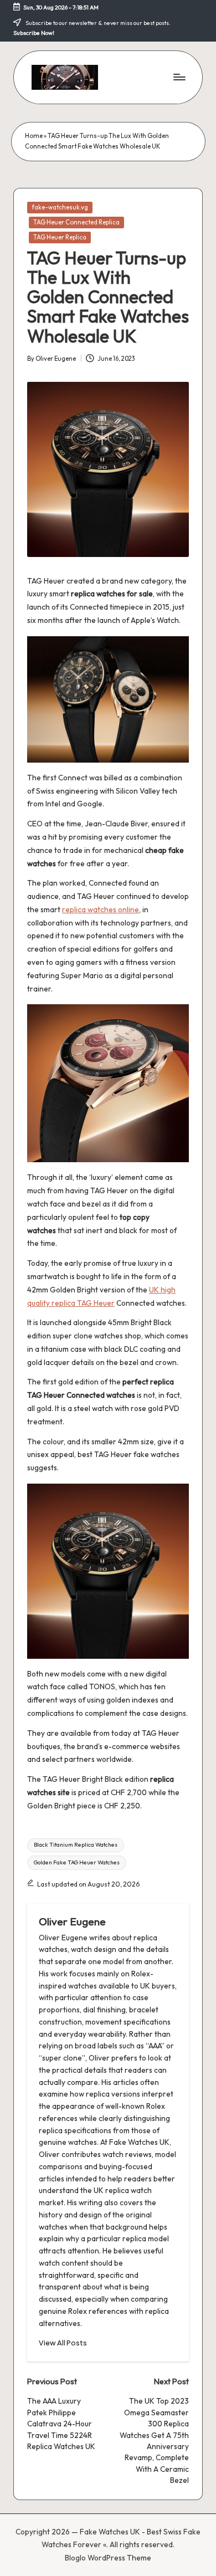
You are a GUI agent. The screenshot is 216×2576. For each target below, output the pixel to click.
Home (34, 136)
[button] (63, 2343)
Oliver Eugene (72, 1921)
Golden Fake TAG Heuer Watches (77, 1862)
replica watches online (101, 909)
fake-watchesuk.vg (60, 207)
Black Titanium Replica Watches (76, 1845)
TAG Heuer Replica (60, 237)
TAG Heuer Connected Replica (76, 222)
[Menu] (179, 77)
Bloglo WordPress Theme (108, 2558)
